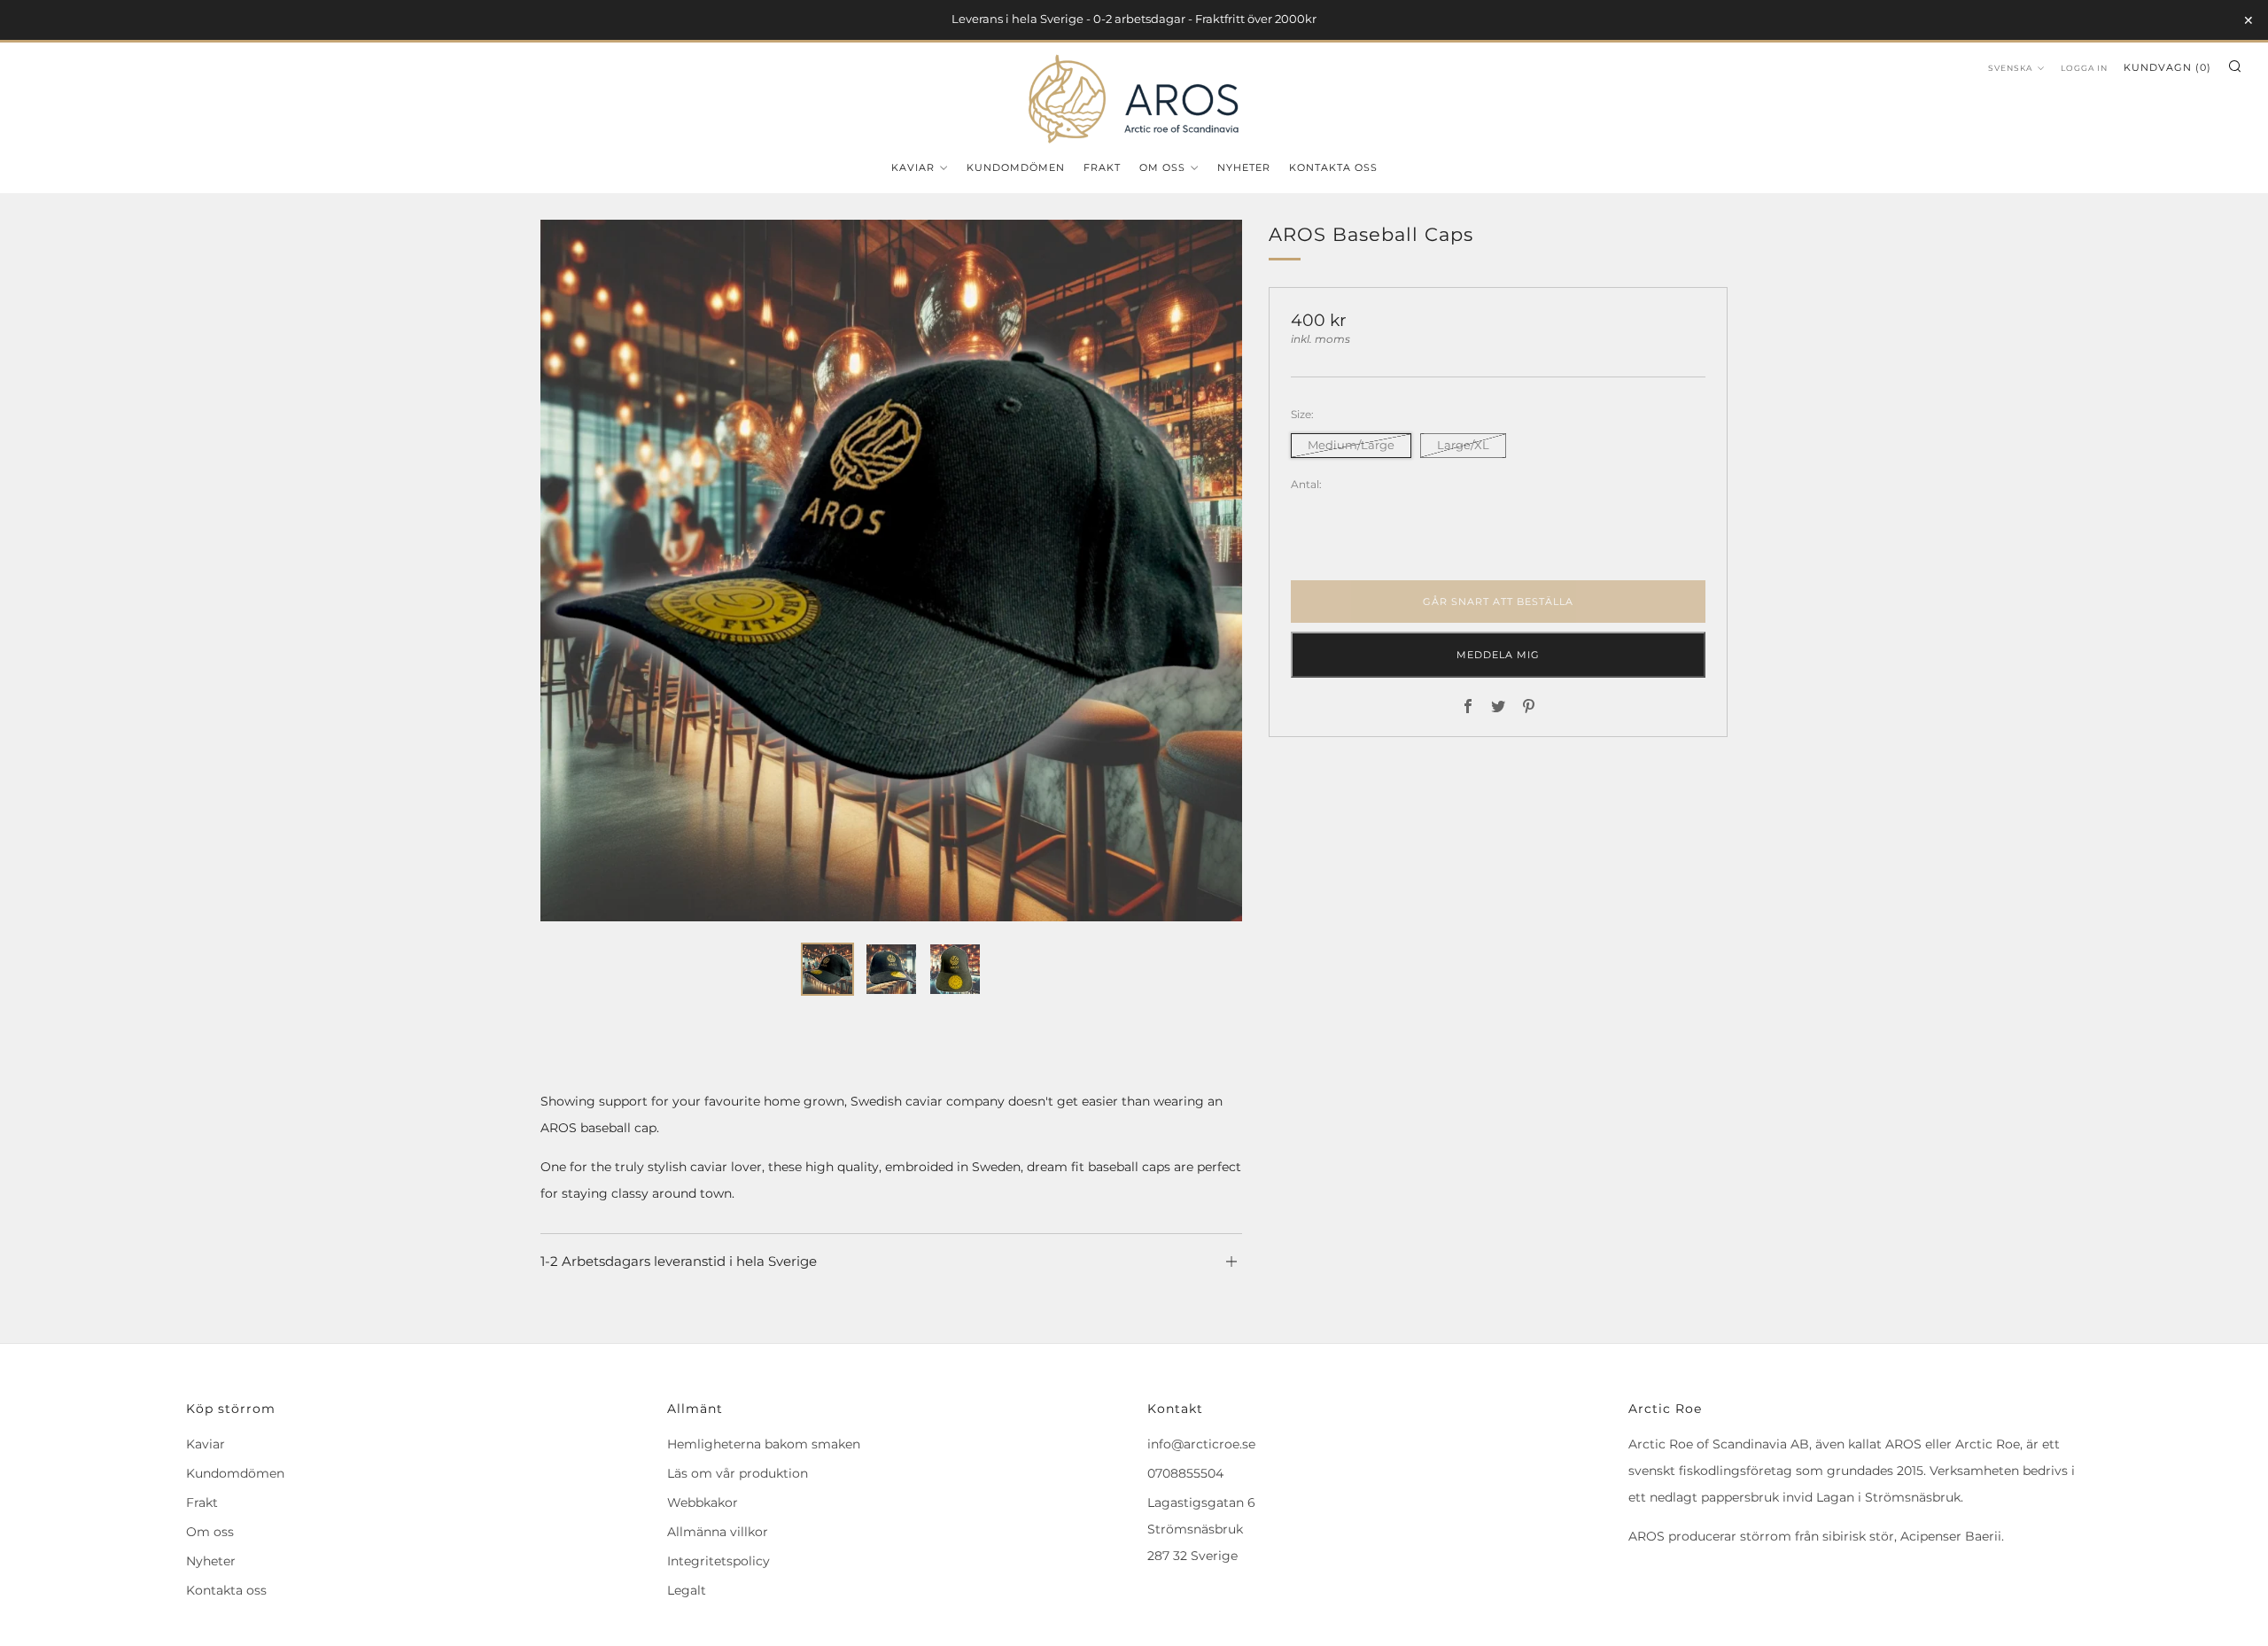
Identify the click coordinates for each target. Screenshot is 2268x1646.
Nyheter (1244, 167)
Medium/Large (1351, 445)
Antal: (1306, 485)
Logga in (2084, 68)
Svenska (2010, 68)
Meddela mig (1498, 655)
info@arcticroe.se (1201, 1444)
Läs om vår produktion (738, 1473)
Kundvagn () (2167, 67)
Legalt (687, 1590)
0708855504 (1185, 1473)
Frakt (1102, 167)
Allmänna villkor (718, 1532)
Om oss (1162, 167)
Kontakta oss (1333, 167)
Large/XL (1463, 445)
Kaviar (913, 167)
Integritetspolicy (718, 1561)
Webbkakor (703, 1502)
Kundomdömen (1016, 167)
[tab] (827, 969)
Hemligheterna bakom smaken (764, 1444)
